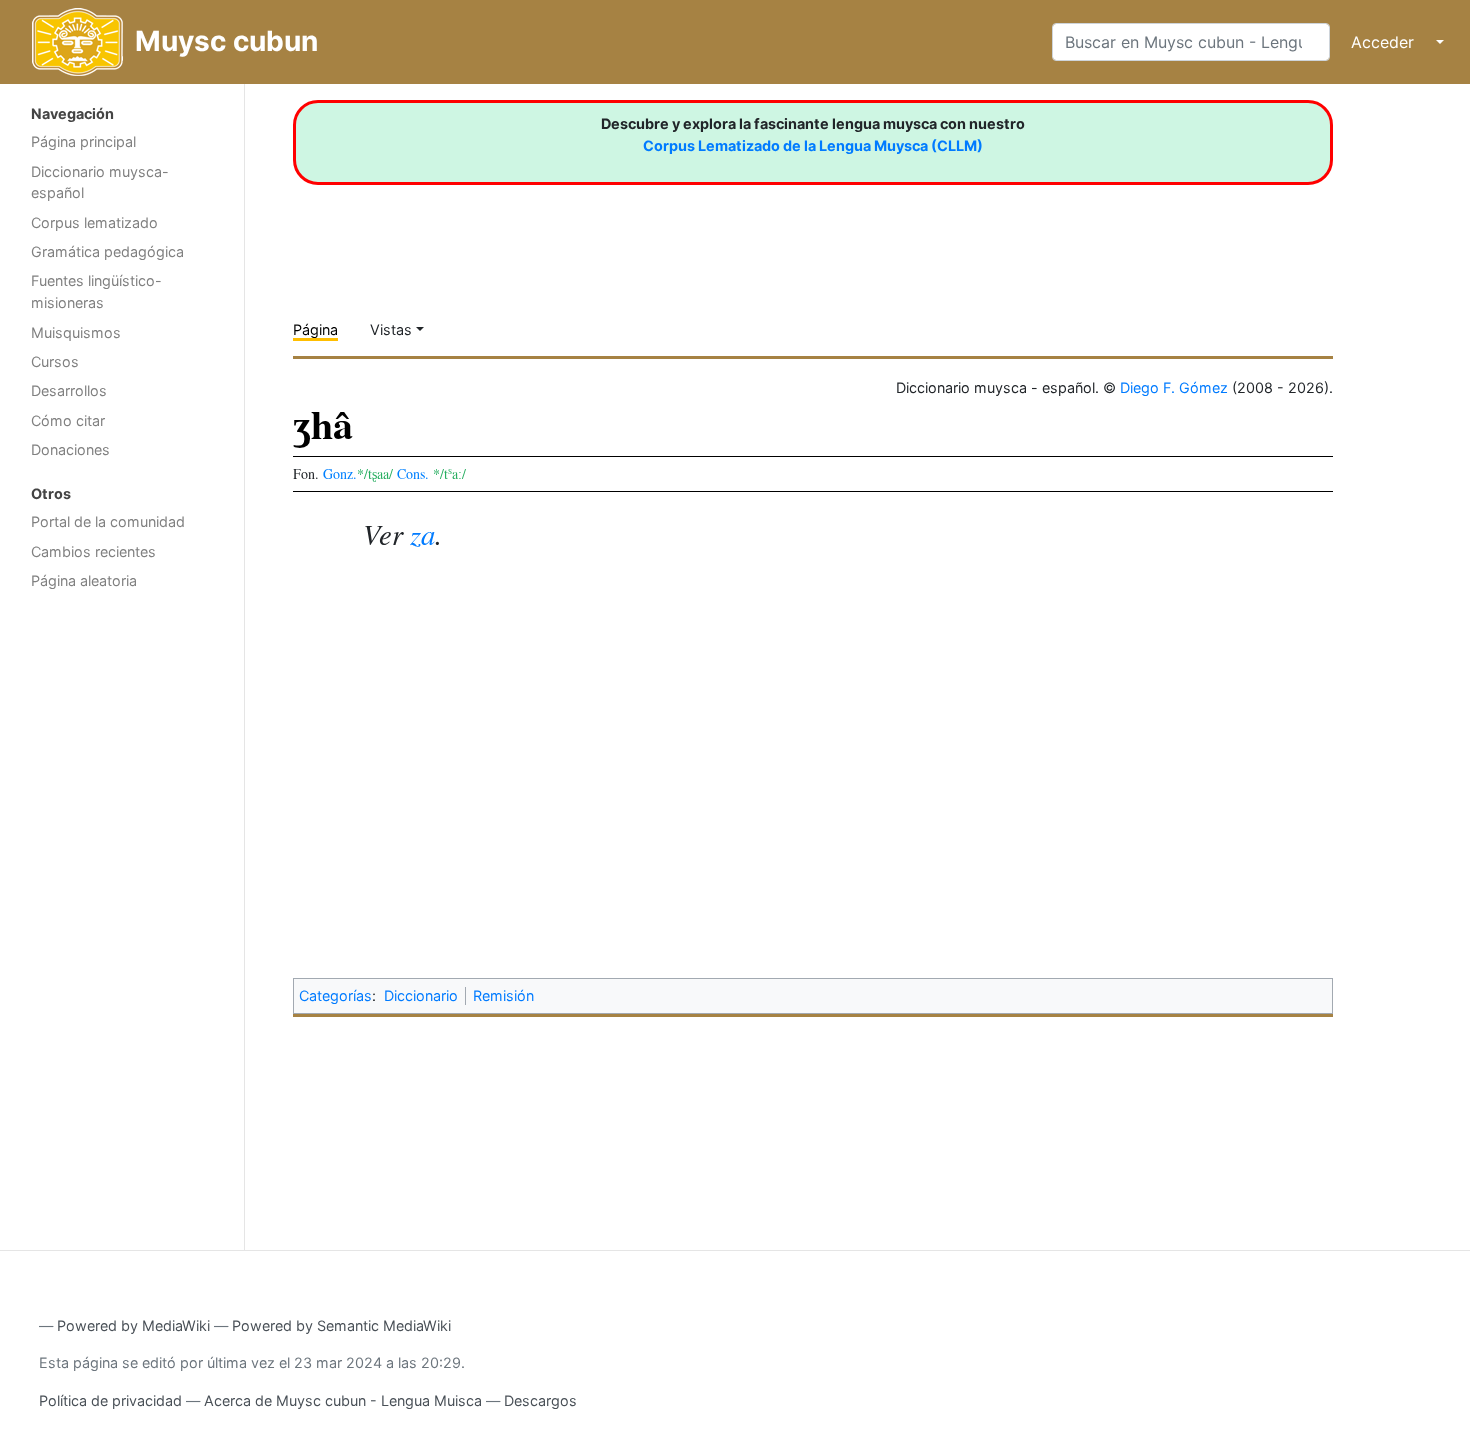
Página (315, 329)
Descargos (540, 1400)
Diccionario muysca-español (100, 182)
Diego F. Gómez (1174, 387)
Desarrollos (69, 390)
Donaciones (70, 449)
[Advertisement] (122, 918)
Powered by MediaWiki (133, 1325)
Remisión (503, 995)
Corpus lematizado (94, 222)
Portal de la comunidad (108, 521)
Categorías (335, 995)
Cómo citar (68, 420)
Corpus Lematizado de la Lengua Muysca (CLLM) (813, 145)
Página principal (83, 141)
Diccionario (421, 995)
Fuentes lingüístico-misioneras (96, 291)
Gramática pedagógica (107, 251)
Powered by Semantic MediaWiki (341, 1325)
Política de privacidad (110, 1400)
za (422, 533)
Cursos (55, 361)
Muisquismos (76, 332)
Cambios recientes (93, 551)
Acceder (1382, 42)
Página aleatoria (84, 580)
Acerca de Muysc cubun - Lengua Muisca (343, 1400)
